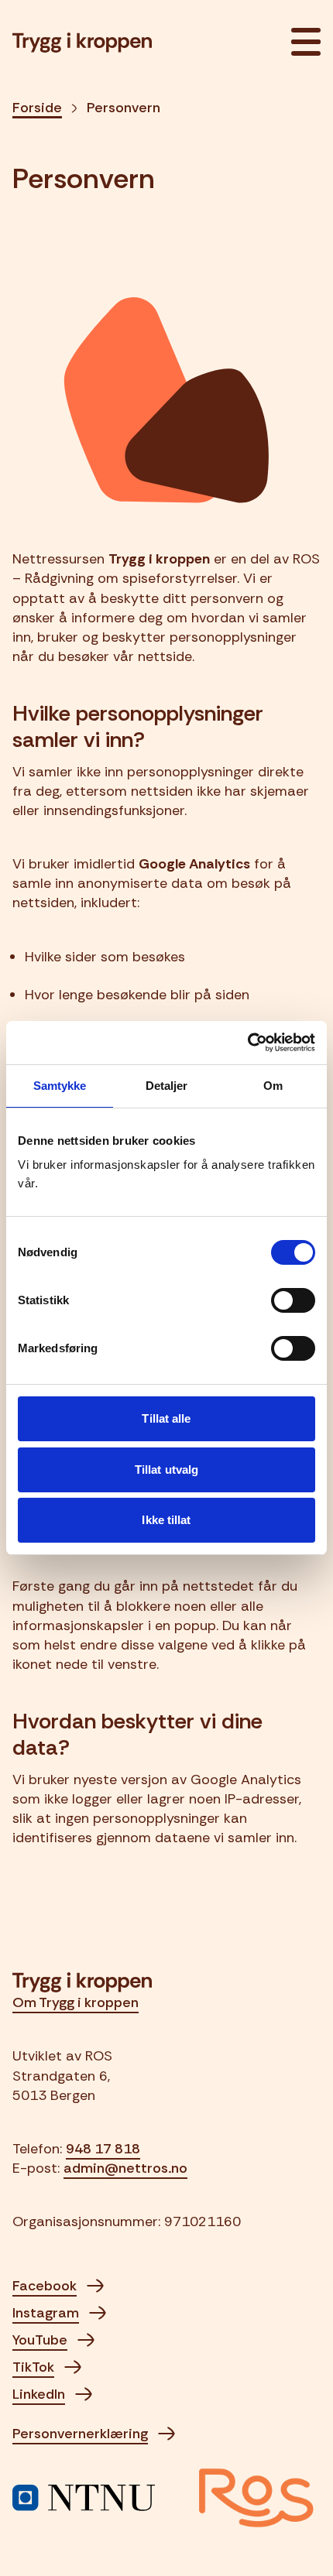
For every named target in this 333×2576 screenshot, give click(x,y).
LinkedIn (39, 2394)
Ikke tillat (166, 1520)
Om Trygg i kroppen (76, 2002)
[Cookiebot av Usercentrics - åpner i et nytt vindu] (247, 1043)
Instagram (46, 2313)
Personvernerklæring (80, 2434)
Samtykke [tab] (60, 1086)
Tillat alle (166, 1418)
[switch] (293, 1300)
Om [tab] (273, 1086)
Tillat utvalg (166, 1470)
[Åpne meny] (301, 43)
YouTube (40, 2340)
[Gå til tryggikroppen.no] (82, 43)
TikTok (33, 2367)
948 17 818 (103, 2149)
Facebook (45, 2286)
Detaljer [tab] (167, 1086)
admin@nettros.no (125, 2168)
